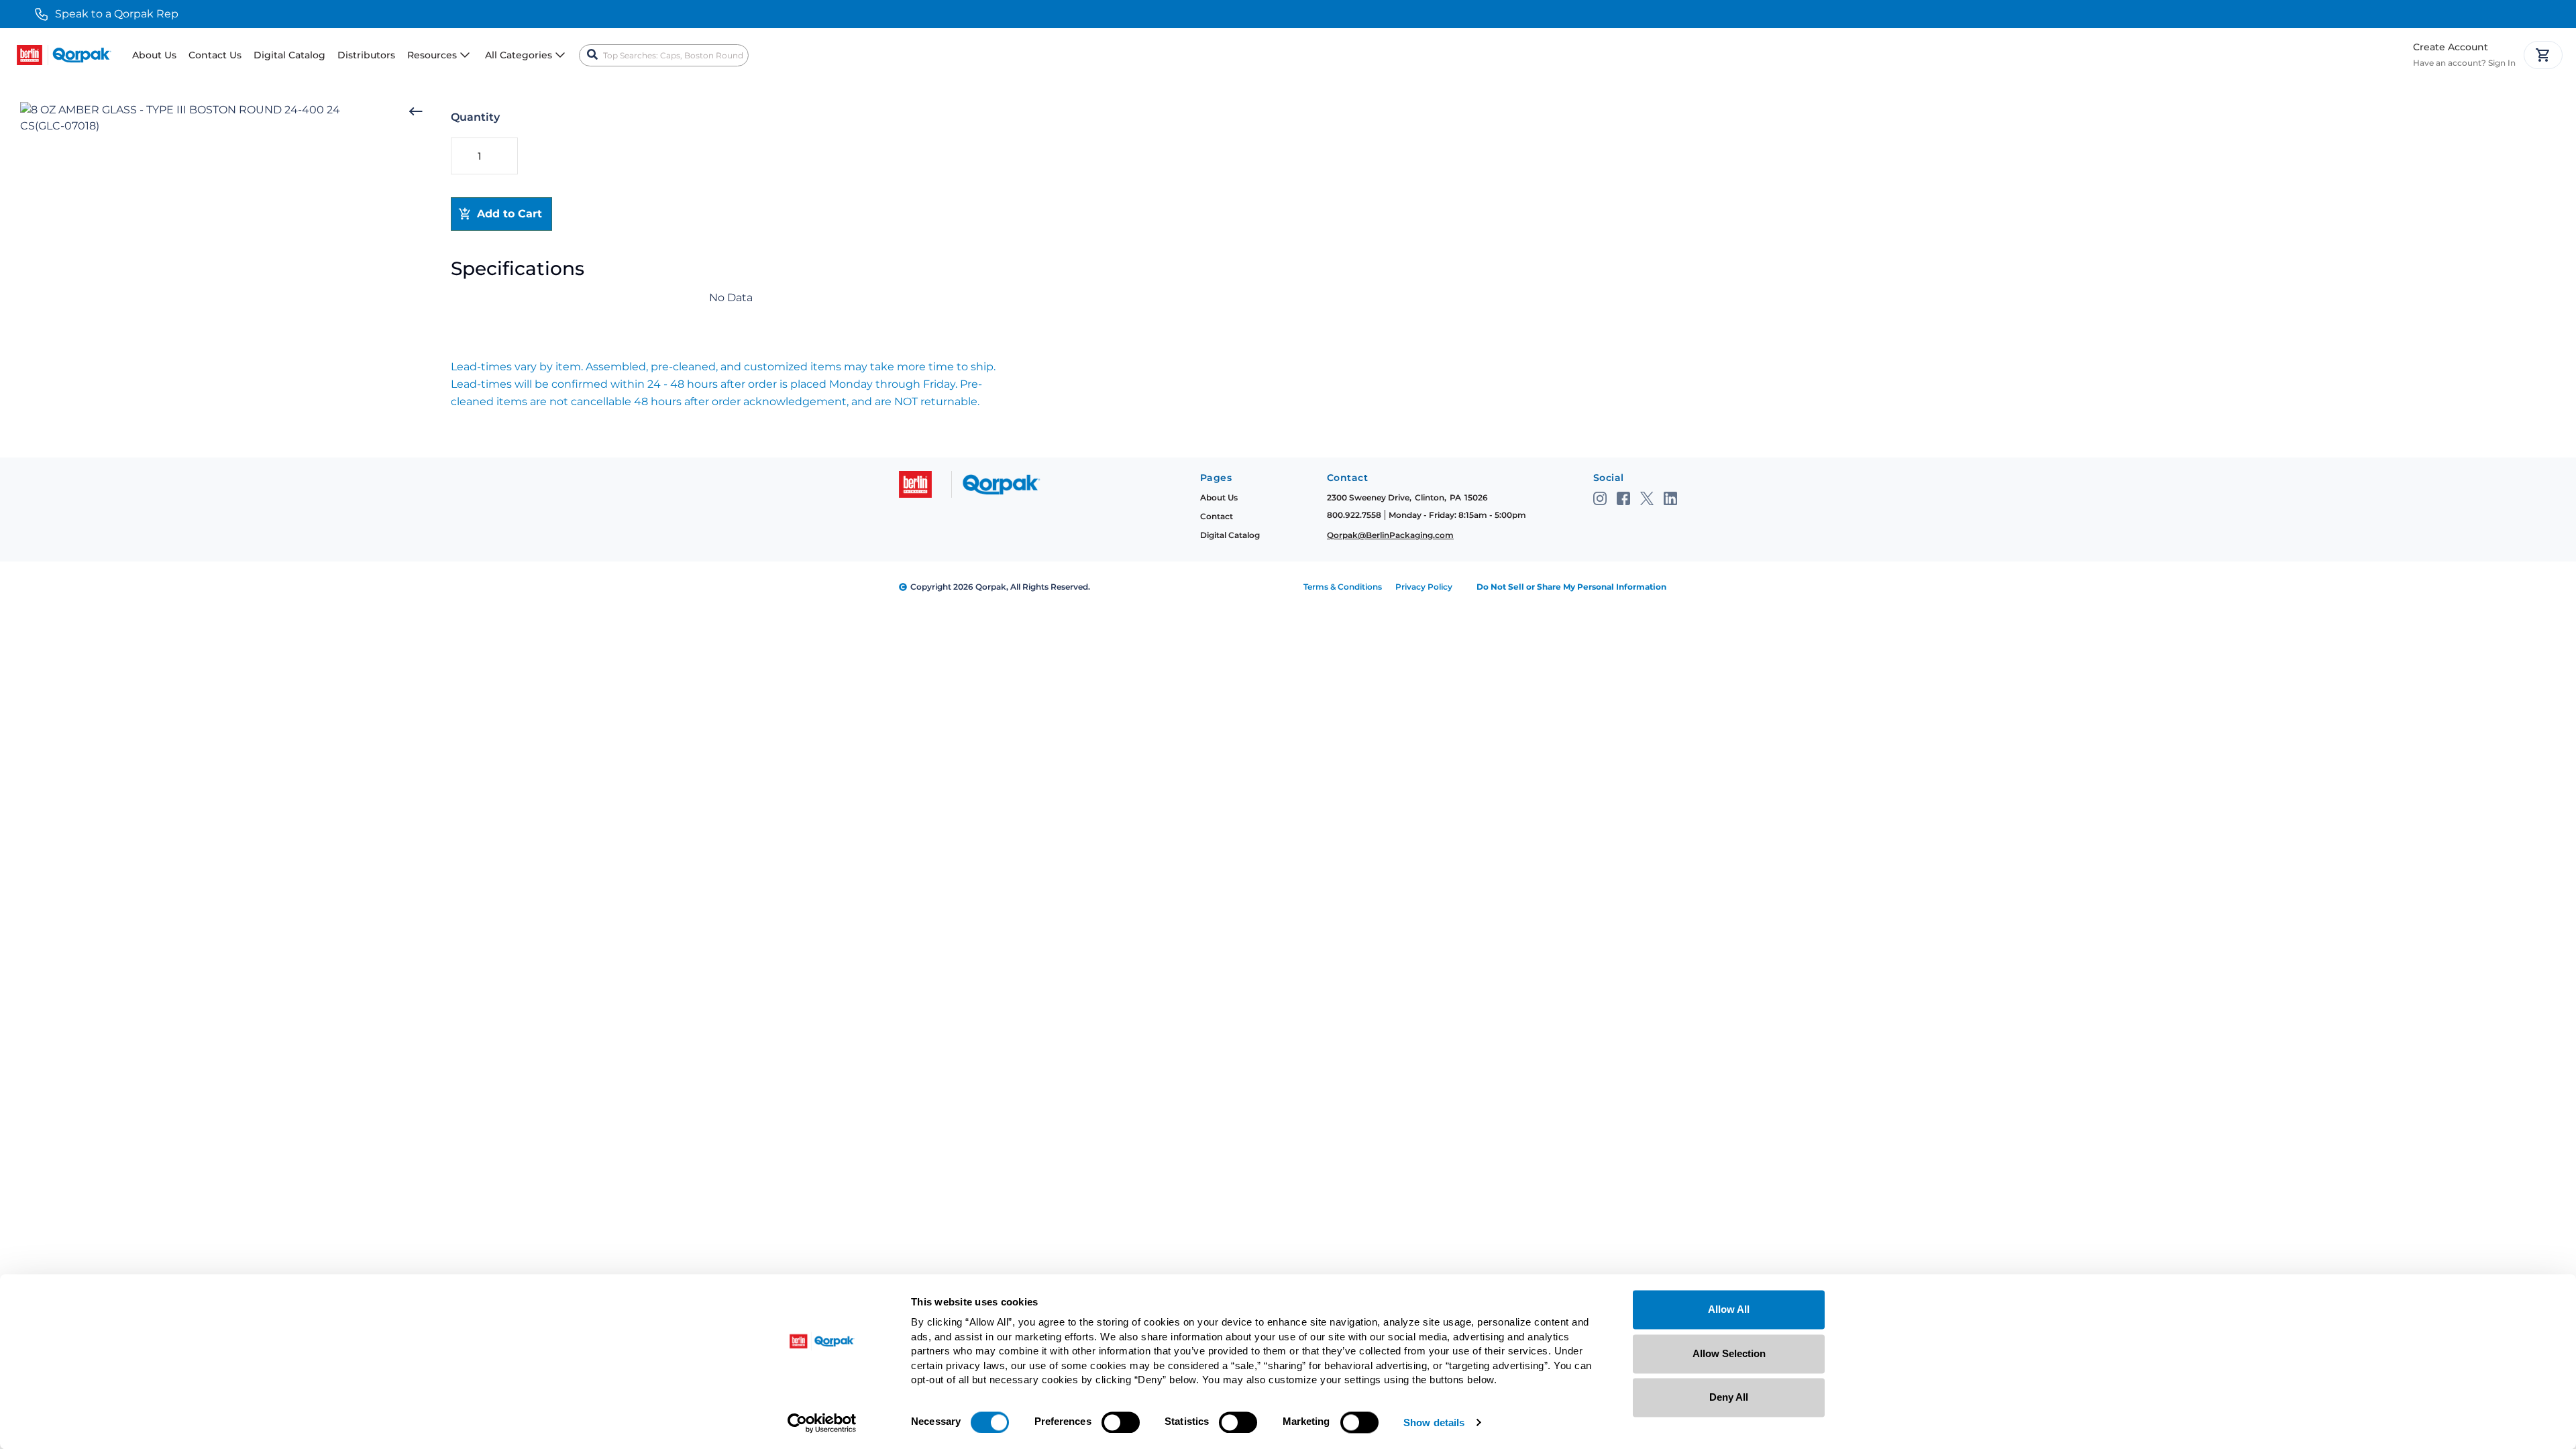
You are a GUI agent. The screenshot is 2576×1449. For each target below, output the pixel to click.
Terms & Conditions (1343, 587)
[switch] (1121, 1422)
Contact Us (215, 55)
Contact (1217, 516)
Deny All (1729, 1397)
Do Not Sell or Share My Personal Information (1571, 587)
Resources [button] (432, 55)
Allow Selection (1729, 1353)
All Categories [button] (519, 55)
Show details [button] (1434, 1423)
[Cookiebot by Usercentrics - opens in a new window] (822, 1423)
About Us (154, 55)
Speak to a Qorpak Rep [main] (117, 14)
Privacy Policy (1424, 587)
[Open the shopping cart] (2543, 55)
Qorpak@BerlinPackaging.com (1390, 535)
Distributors (366, 55)
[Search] (592, 55)
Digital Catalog (289, 55)
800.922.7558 (1354, 515)
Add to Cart (509, 214)
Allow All (1729, 1309)
